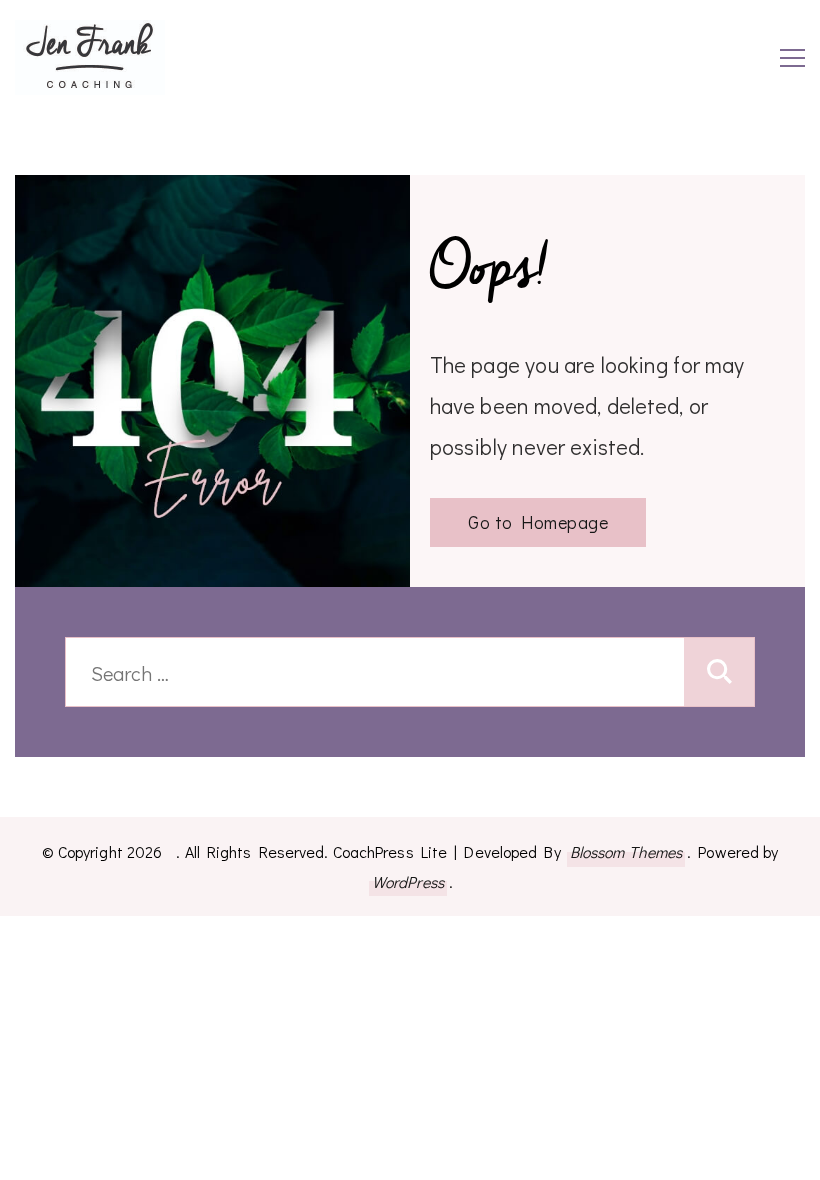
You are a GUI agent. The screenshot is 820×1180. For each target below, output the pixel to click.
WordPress (408, 881)
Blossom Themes (626, 851)
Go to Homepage (538, 522)
